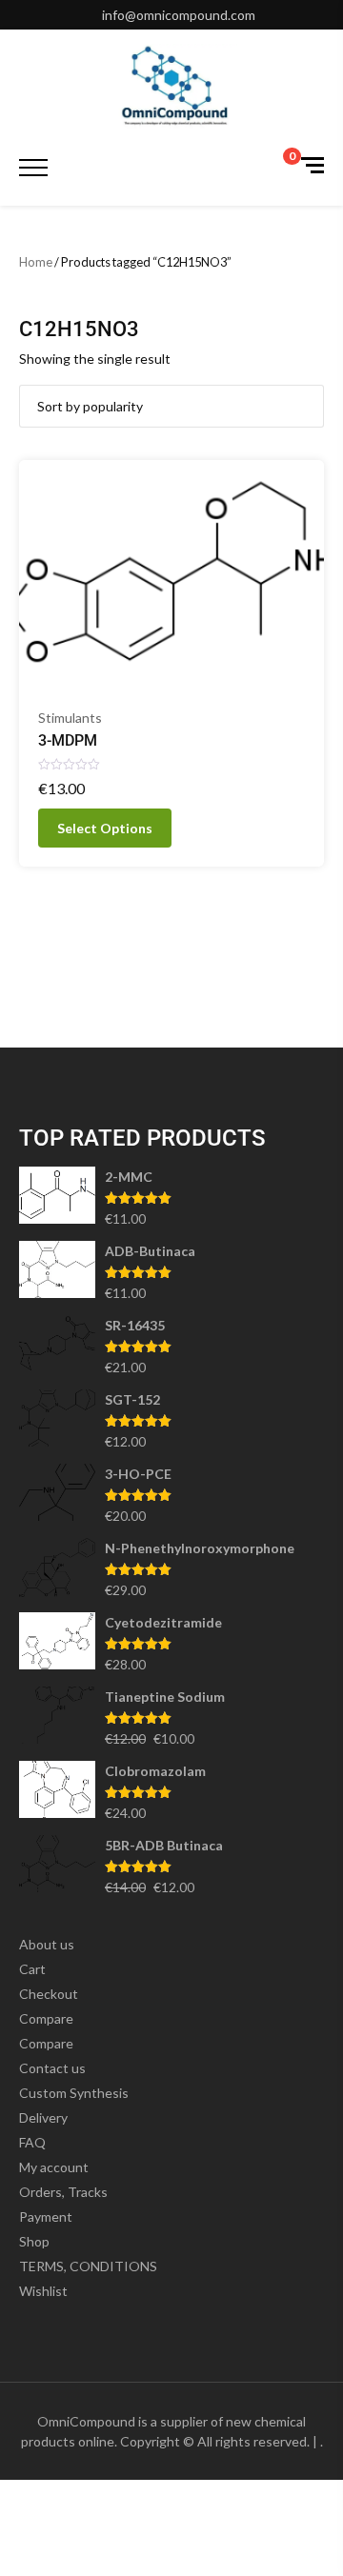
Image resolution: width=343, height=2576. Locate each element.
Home (36, 262)
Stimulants (70, 718)
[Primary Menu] (33, 168)
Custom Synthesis (74, 2093)
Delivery (43, 2117)
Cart (32, 1969)
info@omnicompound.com (179, 15)
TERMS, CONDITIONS (88, 2266)
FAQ (32, 2142)
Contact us (52, 2068)
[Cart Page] (279, 167)
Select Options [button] (105, 828)
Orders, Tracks (63, 2192)
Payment (46, 2217)
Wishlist (43, 2291)
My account (54, 2167)
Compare (46, 2018)
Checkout (49, 1994)
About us (47, 1944)
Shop (34, 2241)
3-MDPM (68, 740)
